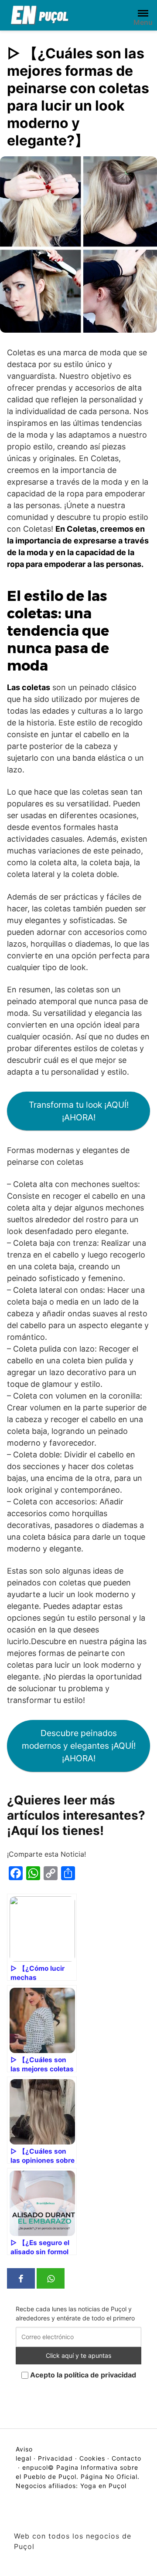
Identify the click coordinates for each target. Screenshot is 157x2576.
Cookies (92, 2458)
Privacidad (55, 2458)
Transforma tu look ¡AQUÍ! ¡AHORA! (79, 1111)
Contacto (126, 2458)
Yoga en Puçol (103, 2486)
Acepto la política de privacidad (82, 2375)
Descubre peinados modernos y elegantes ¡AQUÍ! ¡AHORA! (79, 1746)
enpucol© (38, 2467)
